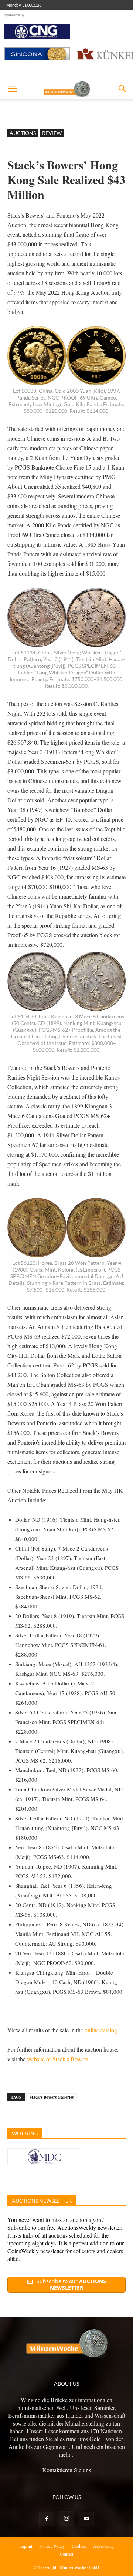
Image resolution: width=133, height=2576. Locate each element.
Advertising (103, 2546)
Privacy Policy (52, 2546)
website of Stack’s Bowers (58, 2059)
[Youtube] (86, 2519)
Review (52, 133)
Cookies (79, 2546)
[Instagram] (66, 2519)
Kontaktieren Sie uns (66, 2470)
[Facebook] (47, 2519)
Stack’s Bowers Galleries (52, 2097)
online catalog (101, 2030)
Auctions (23, 133)
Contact (66, 2554)
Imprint (26, 2546)
